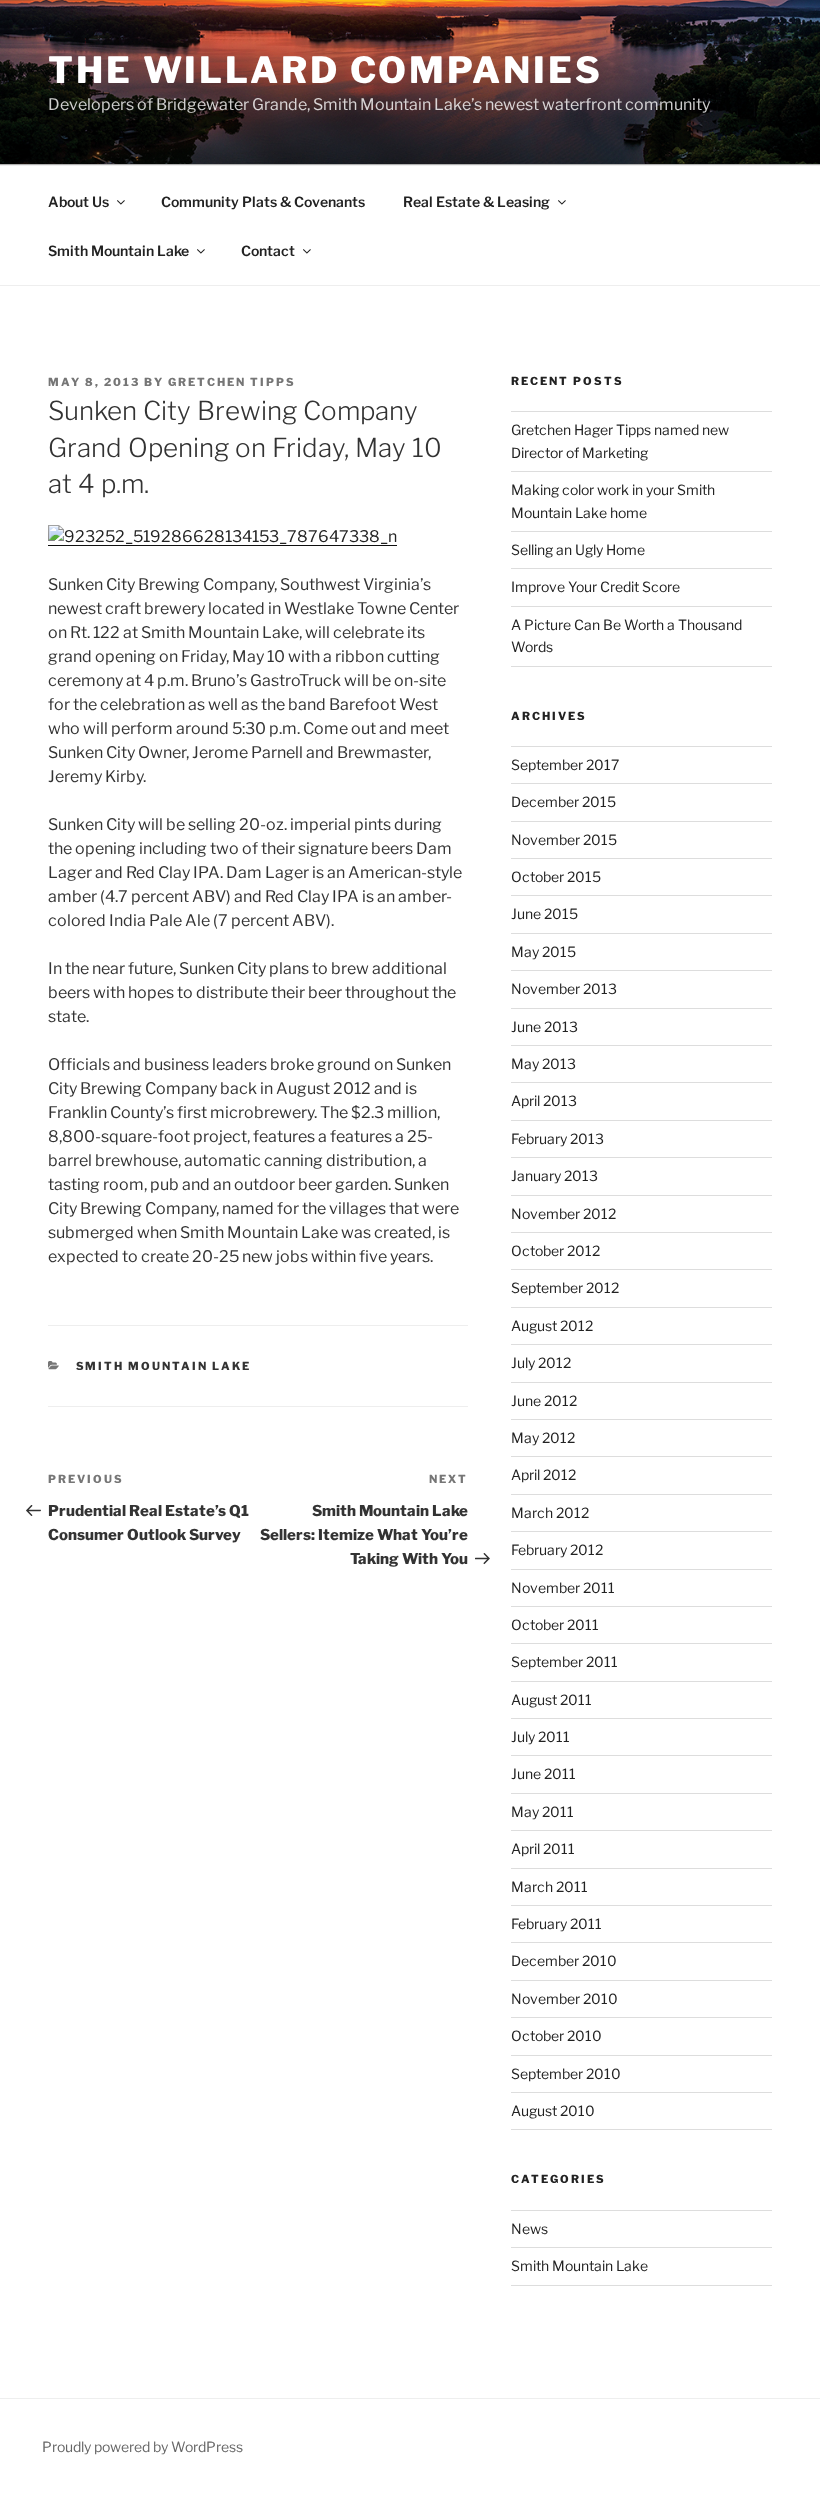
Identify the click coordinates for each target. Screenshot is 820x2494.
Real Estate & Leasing (476, 201)
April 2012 (543, 1474)
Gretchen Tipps (232, 382)
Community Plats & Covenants (263, 201)
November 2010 (564, 1998)
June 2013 (544, 1026)
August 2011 (551, 1699)
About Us (78, 201)
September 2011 (564, 1661)
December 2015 (563, 801)
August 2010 (553, 2110)
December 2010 (564, 1960)
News (529, 2228)
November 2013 (564, 988)
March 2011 (549, 1886)
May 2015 (543, 951)
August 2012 (552, 1325)
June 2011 (543, 1773)
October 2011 (555, 1624)
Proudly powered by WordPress (142, 2446)
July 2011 (540, 1736)
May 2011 (542, 1811)
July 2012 (541, 1362)
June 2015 (544, 913)
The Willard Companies (325, 70)
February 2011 (556, 1923)
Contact (268, 250)
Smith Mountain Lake (118, 250)
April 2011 (543, 1848)
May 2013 (543, 1063)
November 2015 (564, 839)
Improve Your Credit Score (595, 586)
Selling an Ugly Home (578, 549)
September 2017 (565, 764)
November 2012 (563, 1213)
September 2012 (565, 1287)
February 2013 (557, 1138)
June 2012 (544, 1400)
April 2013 (544, 1100)
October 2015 (556, 876)
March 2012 (550, 1512)
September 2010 (566, 2073)
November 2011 (563, 1587)
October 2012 (555, 1250)
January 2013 (554, 1175)
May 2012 (543, 1437)
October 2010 (556, 2035)
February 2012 (557, 1549)
